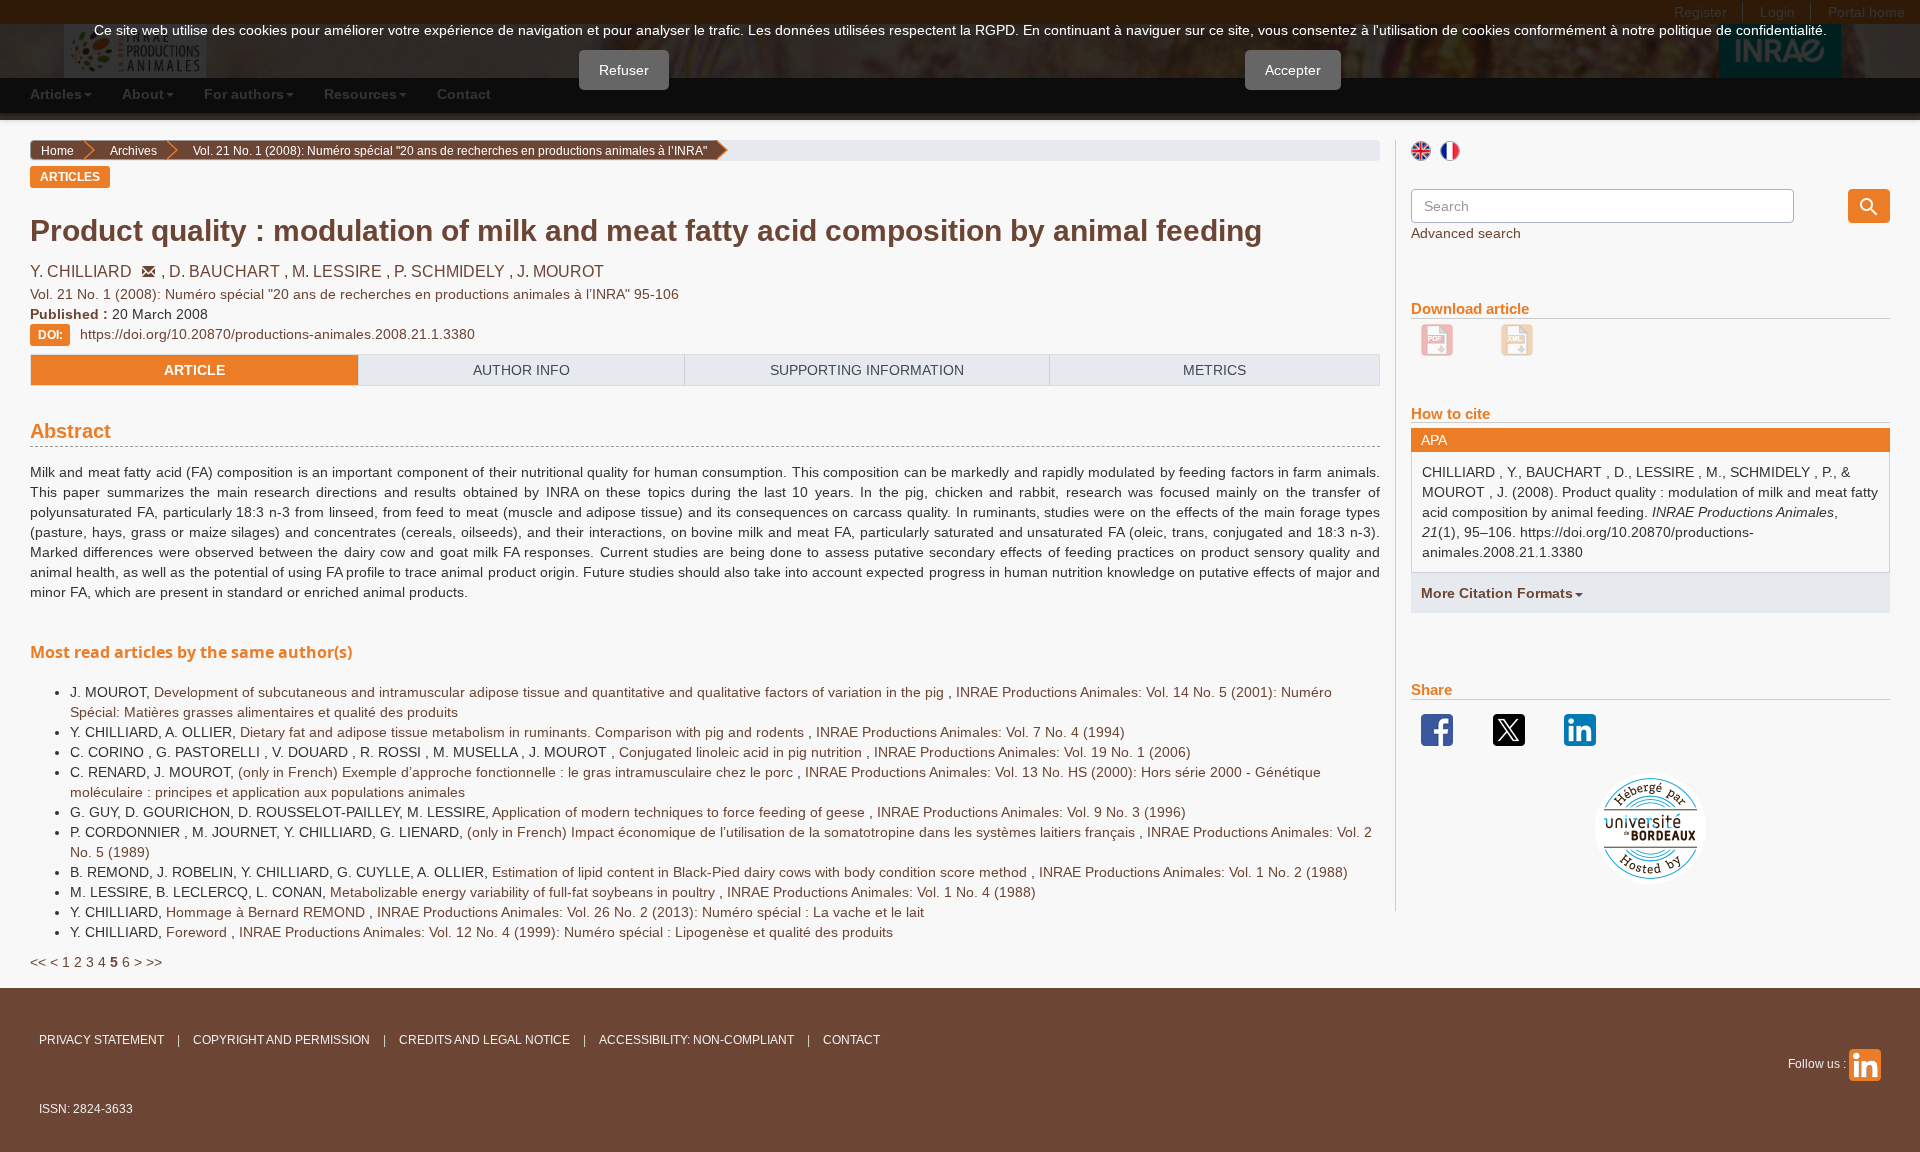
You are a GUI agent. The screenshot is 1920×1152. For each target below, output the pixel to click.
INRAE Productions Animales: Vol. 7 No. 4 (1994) (970, 732)
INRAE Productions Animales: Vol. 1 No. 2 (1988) (1193, 872)
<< (38, 962)
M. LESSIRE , (343, 271)
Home (57, 151)
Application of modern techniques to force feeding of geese (680, 812)
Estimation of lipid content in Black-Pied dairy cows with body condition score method (761, 872)
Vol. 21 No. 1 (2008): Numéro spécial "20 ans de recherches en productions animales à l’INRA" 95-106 (354, 294)
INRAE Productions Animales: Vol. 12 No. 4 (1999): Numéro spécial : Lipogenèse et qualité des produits (566, 932)
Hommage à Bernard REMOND (267, 912)
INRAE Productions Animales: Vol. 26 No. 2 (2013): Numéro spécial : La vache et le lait (650, 912)
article (194, 370)
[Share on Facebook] (1437, 729)
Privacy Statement (101, 1040)
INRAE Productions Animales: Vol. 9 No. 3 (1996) (1031, 812)
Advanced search (1466, 233)
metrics (1214, 370)
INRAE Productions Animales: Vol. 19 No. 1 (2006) (1032, 752)
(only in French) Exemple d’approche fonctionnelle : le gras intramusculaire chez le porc (517, 772)
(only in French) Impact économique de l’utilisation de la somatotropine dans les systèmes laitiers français (803, 832)
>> (154, 962)
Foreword (198, 932)
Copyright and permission (281, 1040)
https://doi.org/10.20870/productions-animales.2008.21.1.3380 (277, 334)
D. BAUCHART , (230, 271)
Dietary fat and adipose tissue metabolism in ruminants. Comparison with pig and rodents (524, 732)
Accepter (1293, 70)
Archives (133, 151)
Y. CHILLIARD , (99, 271)
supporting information (867, 370)
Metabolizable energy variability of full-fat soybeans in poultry (524, 892)
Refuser (624, 70)
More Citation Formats (1497, 593)
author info (521, 370)
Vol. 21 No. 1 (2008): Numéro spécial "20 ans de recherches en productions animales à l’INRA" (450, 151)
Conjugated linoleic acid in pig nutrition (742, 752)
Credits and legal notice (484, 1040)
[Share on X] (1509, 729)
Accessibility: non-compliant (696, 1040)
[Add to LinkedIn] (1580, 729)
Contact (851, 1040)
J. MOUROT (560, 271)
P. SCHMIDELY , (455, 271)
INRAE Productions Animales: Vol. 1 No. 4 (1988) (881, 892)
